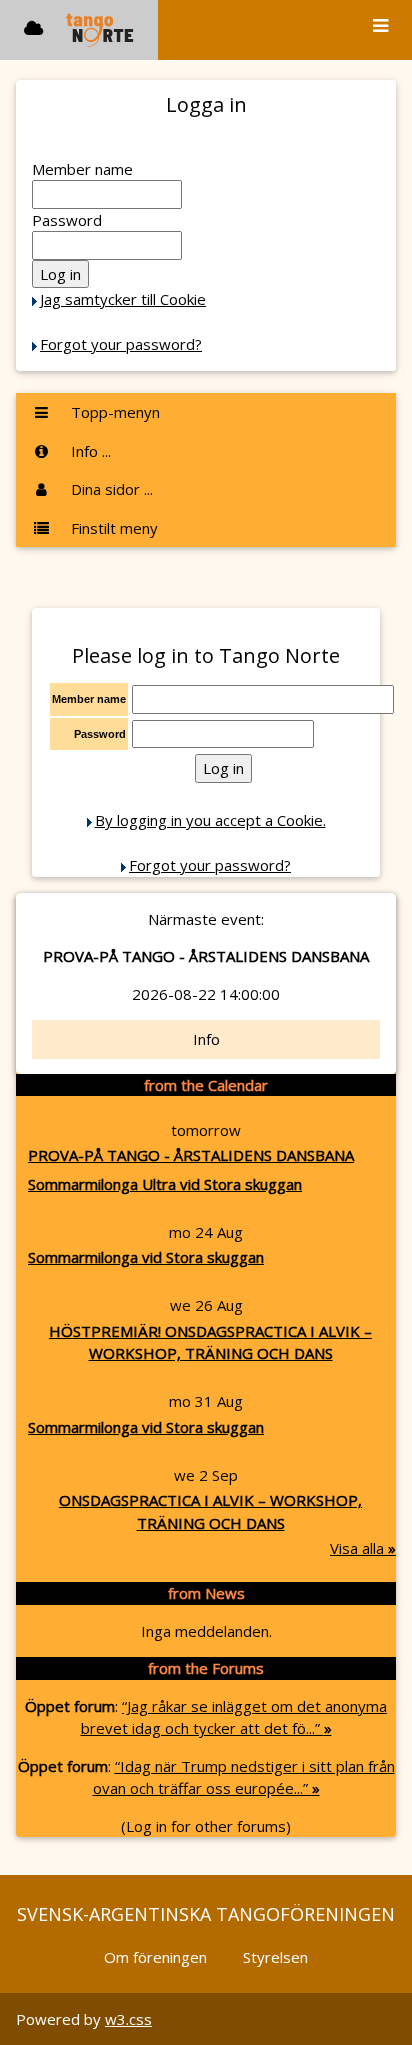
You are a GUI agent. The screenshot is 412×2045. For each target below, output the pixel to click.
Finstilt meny (112, 528)
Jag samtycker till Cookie (123, 299)
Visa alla (363, 1548)
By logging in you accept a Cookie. (210, 820)
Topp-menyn (113, 412)
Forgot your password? (121, 344)
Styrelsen (275, 1957)
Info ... (89, 451)
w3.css (128, 2019)
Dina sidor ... (110, 489)
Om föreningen (155, 1957)
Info (206, 1039)
